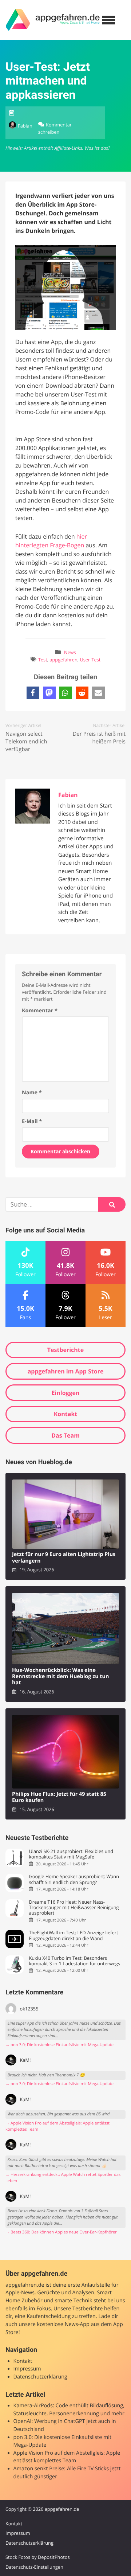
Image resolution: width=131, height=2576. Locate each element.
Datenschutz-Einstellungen (34, 2567)
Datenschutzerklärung (40, 2377)
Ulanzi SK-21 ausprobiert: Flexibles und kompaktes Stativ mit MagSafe (71, 1854)
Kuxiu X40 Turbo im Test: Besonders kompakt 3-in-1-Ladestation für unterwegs (74, 1961)
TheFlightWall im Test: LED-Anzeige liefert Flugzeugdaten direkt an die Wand (73, 1936)
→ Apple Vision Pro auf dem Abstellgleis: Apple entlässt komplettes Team (57, 2126)
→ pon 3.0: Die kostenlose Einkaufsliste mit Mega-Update (59, 2045)
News (70, 652)
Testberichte (65, 1350)
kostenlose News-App (63, 2324)
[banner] (53, 20)
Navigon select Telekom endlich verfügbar (26, 742)
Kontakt (66, 1414)
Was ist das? (97, 148)
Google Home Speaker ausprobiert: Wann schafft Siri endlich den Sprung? (74, 1879)
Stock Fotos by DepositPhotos (38, 2557)
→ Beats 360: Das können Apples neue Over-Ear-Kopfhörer (61, 2232)
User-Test (90, 660)
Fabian (25, 126)
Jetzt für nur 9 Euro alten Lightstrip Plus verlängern (64, 1558)
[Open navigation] (108, 20)
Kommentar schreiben (55, 128)
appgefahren (63, 660)
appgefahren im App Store (66, 1371)
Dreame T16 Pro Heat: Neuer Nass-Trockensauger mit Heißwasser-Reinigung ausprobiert (74, 1908)
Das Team (65, 1435)
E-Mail (32, 1121)
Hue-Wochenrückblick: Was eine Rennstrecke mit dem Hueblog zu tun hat (61, 1677)
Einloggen (65, 1393)
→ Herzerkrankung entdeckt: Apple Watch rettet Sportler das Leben (63, 2178)
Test (43, 660)
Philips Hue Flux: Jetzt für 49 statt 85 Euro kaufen (59, 1797)
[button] (33, 693)
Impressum (27, 2369)
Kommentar (40, 1011)
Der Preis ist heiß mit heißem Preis (99, 738)
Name (32, 1093)
